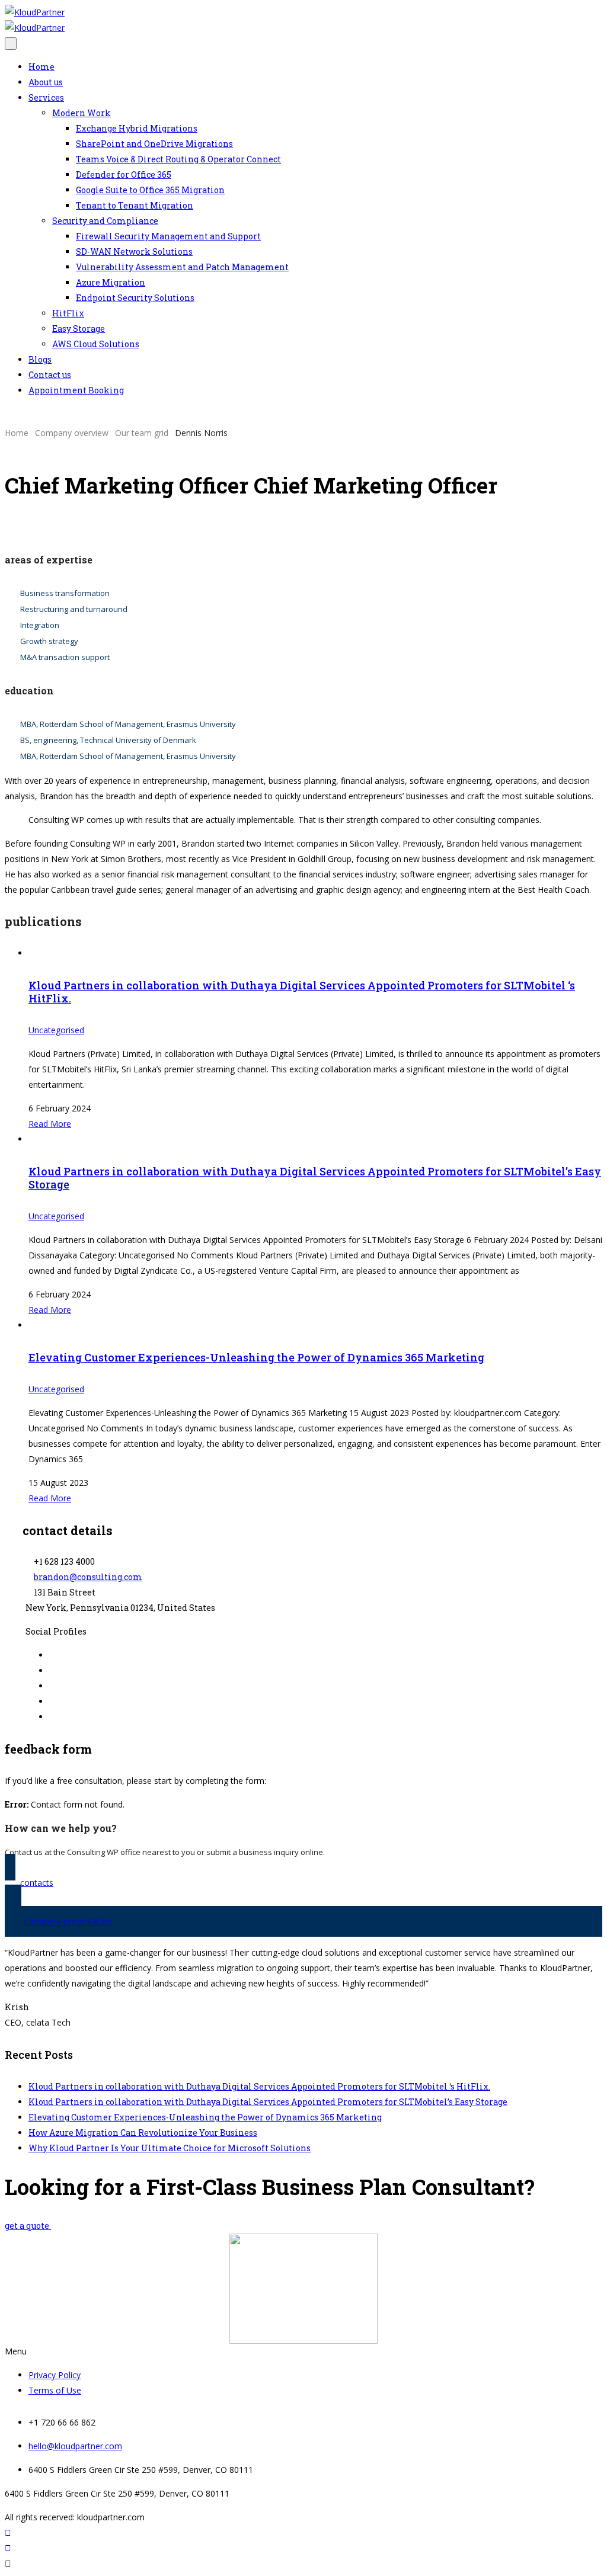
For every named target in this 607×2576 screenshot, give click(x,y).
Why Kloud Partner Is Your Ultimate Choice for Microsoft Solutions (170, 2148)
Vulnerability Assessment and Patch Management (182, 267)
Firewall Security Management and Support (168, 236)
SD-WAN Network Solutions (134, 251)
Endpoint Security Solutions (135, 298)
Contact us (50, 375)
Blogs (40, 359)
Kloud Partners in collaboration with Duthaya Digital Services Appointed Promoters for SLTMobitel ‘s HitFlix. (302, 992)
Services (46, 97)
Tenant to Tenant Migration (135, 205)
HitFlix (68, 313)
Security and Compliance (105, 221)
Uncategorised (56, 1030)
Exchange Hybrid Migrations (137, 128)
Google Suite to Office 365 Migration (150, 190)
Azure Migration (111, 282)
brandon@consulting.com (88, 1577)
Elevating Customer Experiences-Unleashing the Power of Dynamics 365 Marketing (256, 1357)
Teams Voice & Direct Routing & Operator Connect (178, 159)
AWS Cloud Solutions (96, 344)
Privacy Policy (55, 2375)
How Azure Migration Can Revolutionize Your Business (143, 2133)
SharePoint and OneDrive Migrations (154, 144)
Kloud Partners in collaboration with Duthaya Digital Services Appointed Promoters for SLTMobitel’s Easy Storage (315, 1178)
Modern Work (82, 113)
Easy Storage (79, 329)
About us (46, 82)
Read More (50, 1124)
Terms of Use (55, 2390)
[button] (303, 2351)
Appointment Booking (76, 390)
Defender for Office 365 (124, 174)
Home (41, 67)
